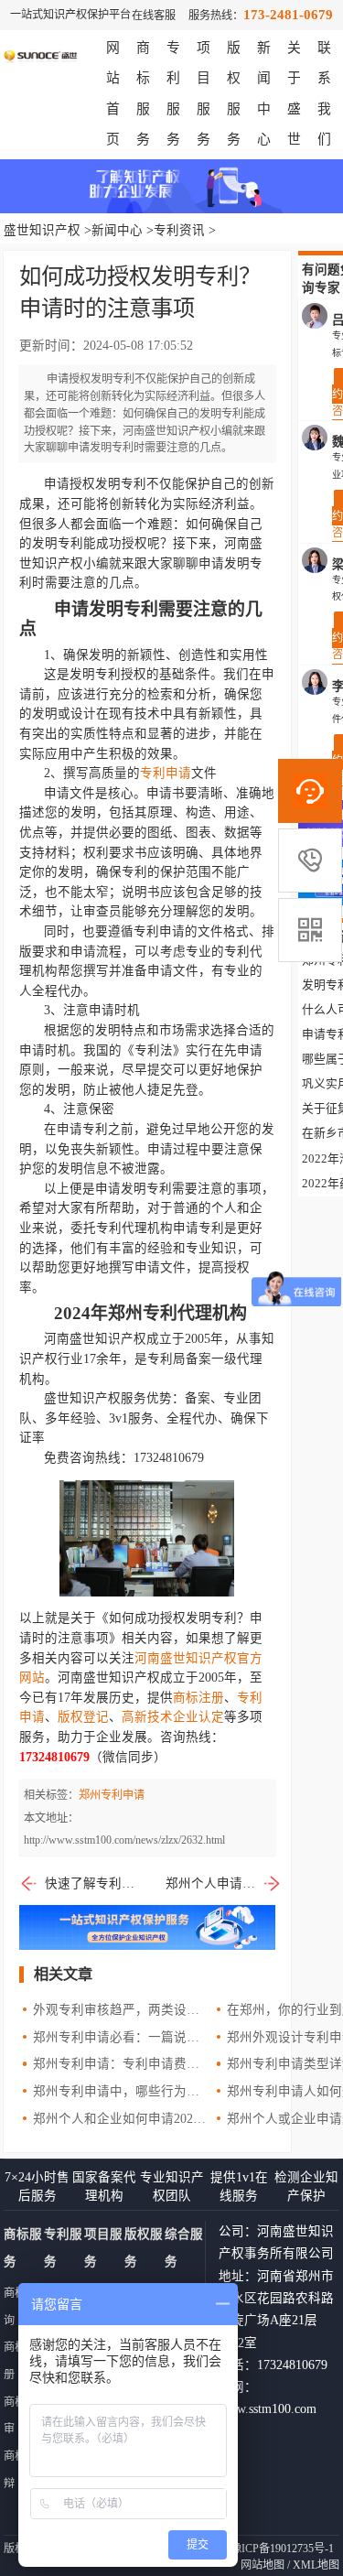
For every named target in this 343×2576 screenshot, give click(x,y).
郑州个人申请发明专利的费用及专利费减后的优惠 (224, 1883)
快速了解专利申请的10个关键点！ (90, 1883)
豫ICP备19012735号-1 (282, 2549)
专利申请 (166, 773)
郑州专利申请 (112, 1795)
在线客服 (154, 16)
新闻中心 (117, 230)
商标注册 (198, 1698)
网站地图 (263, 2565)
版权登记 (83, 1717)
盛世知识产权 (42, 230)
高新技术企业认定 (173, 1717)
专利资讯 (179, 230)
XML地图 (316, 2565)
